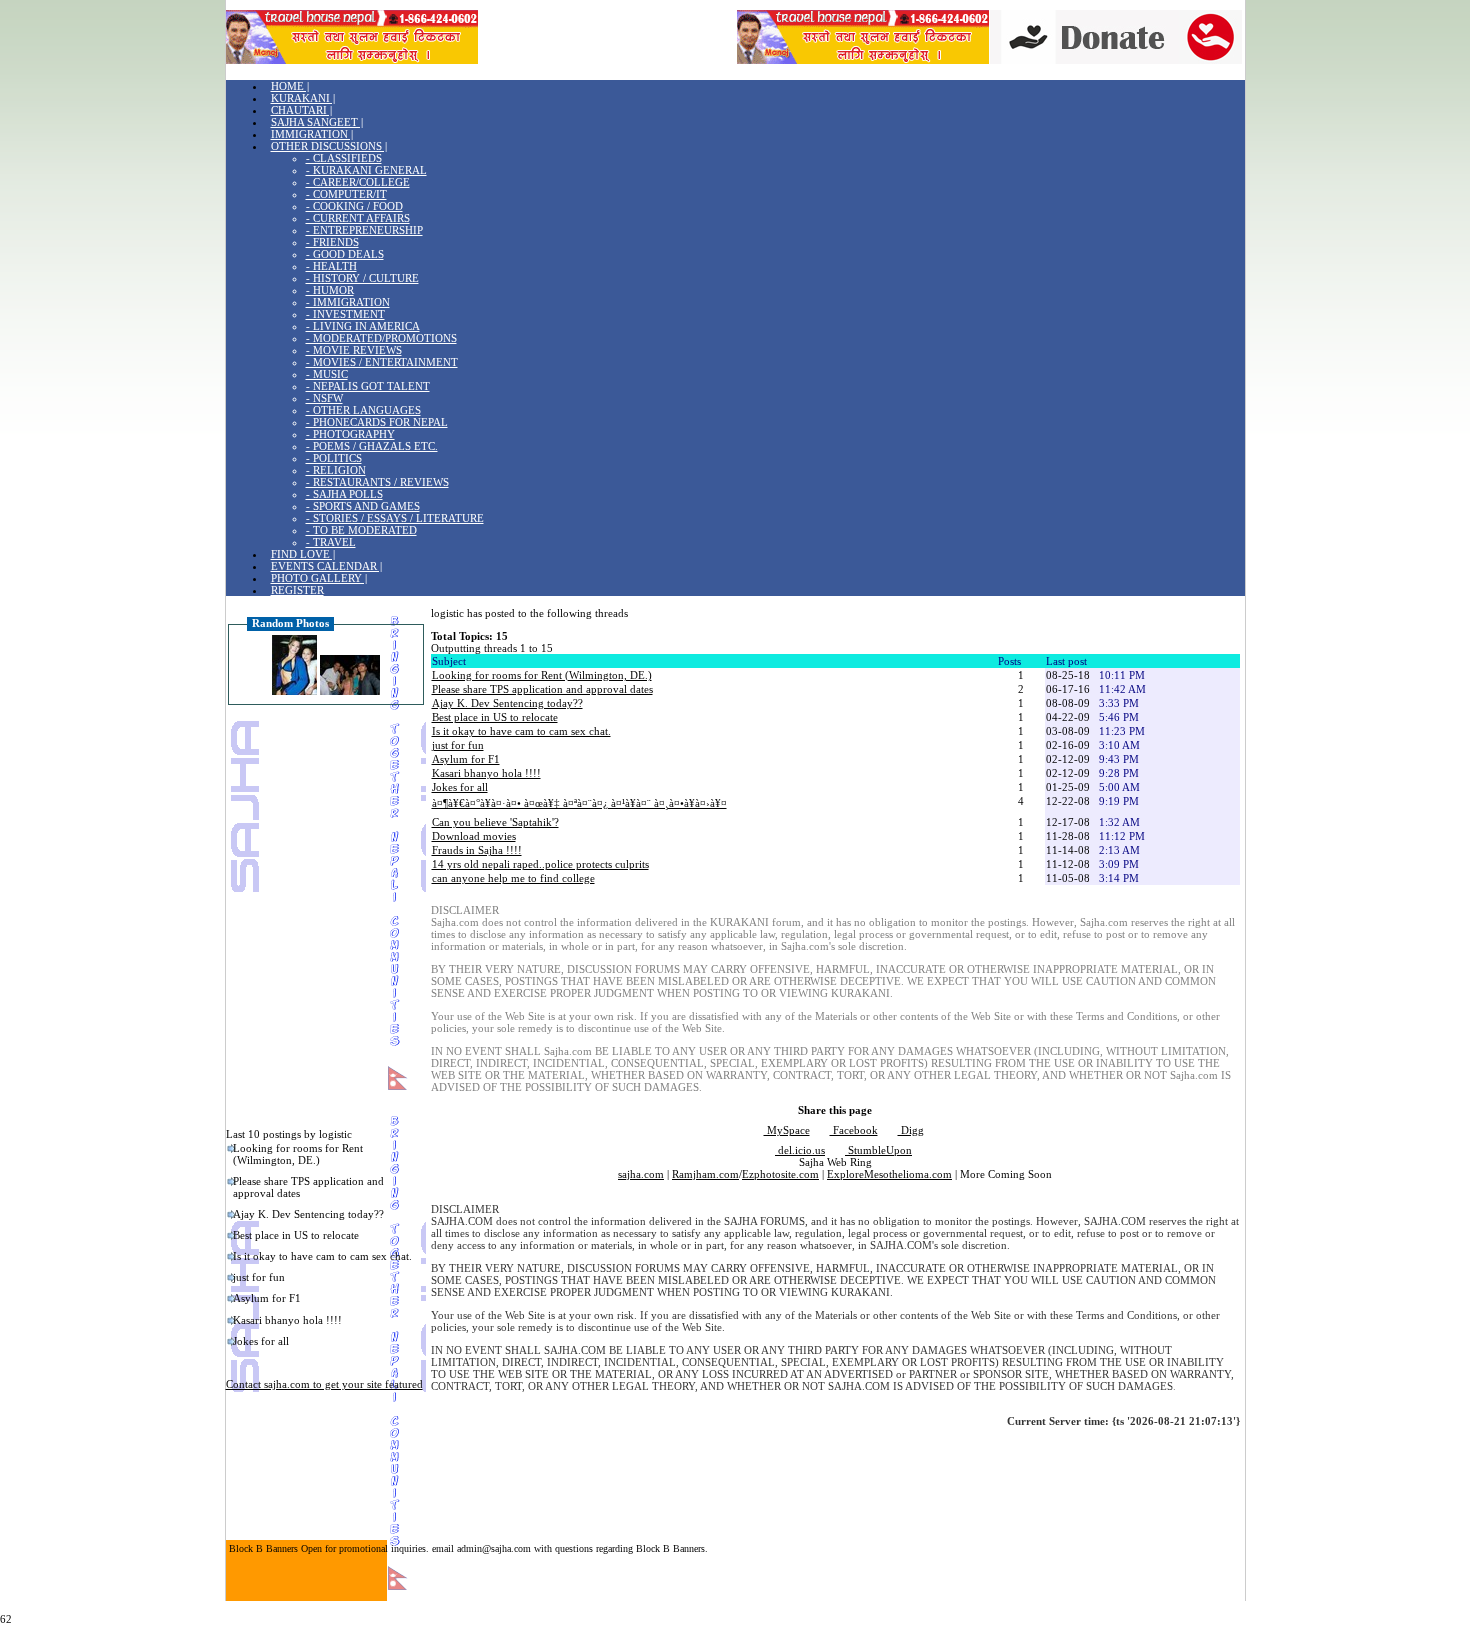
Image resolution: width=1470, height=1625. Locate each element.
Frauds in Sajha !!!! (477, 850)
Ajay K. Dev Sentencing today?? (308, 1214)
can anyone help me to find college (513, 878)
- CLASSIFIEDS (344, 158)
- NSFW (324, 398)
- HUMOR (330, 290)
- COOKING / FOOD (354, 206)
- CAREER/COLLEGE (358, 182)
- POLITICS (334, 458)
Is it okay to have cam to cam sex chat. (322, 1256)
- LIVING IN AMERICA (363, 326)
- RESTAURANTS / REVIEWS (377, 482)
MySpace (787, 1130)
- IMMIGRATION (348, 302)
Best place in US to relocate (296, 1235)
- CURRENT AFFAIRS (358, 218)
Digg (911, 1130)
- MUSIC (327, 374)
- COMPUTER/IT (346, 194)
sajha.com (641, 1174)
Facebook (854, 1130)
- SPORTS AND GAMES (363, 506)
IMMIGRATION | (312, 134)
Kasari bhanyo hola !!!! (287, 1320)
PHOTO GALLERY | (319, 578)
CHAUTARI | (301, 110)
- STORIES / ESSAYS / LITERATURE (395, 518)
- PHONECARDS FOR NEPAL (377, 422)
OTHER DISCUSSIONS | (329, 146)
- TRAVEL (331, 542)
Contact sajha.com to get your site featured (324, 1384)
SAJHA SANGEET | (317, 122)
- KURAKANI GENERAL (366, 170)
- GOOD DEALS (345, 254)
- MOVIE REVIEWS (354, 350)
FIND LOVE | (303, 554)
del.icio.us (800, 1150)
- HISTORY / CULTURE (362, 278)
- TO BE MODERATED (361, 530)
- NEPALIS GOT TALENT (368, 386)
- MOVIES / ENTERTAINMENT (382, 362)
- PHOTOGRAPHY (350, 434)
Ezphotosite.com (780, 1174)
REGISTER (297, 590)
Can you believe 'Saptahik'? (495, 822)
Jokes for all (261, 1341)
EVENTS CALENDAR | (326, 566)
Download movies (474, 836)
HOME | (290, 86)
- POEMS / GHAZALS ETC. (372, 446)
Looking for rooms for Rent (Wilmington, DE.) (298, 1154)
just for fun (259, 1277)
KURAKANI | (303, 98)
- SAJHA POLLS (344, 494)
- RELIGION (336, 470)
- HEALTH (331, 266)
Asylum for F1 (267, 1298)
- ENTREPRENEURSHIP (364, 230)
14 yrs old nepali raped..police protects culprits (540, 864)
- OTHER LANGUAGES (363, 410)
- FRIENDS (332, 242)
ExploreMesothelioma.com (889, 1174)
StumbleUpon (878, 1150)
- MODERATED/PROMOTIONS (381, 338)
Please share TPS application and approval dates (308, 1187)
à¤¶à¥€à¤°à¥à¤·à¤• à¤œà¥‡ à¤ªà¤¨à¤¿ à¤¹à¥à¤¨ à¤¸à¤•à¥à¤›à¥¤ (579, 803)
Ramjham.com (705, 1174)
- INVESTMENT (345, 314)
